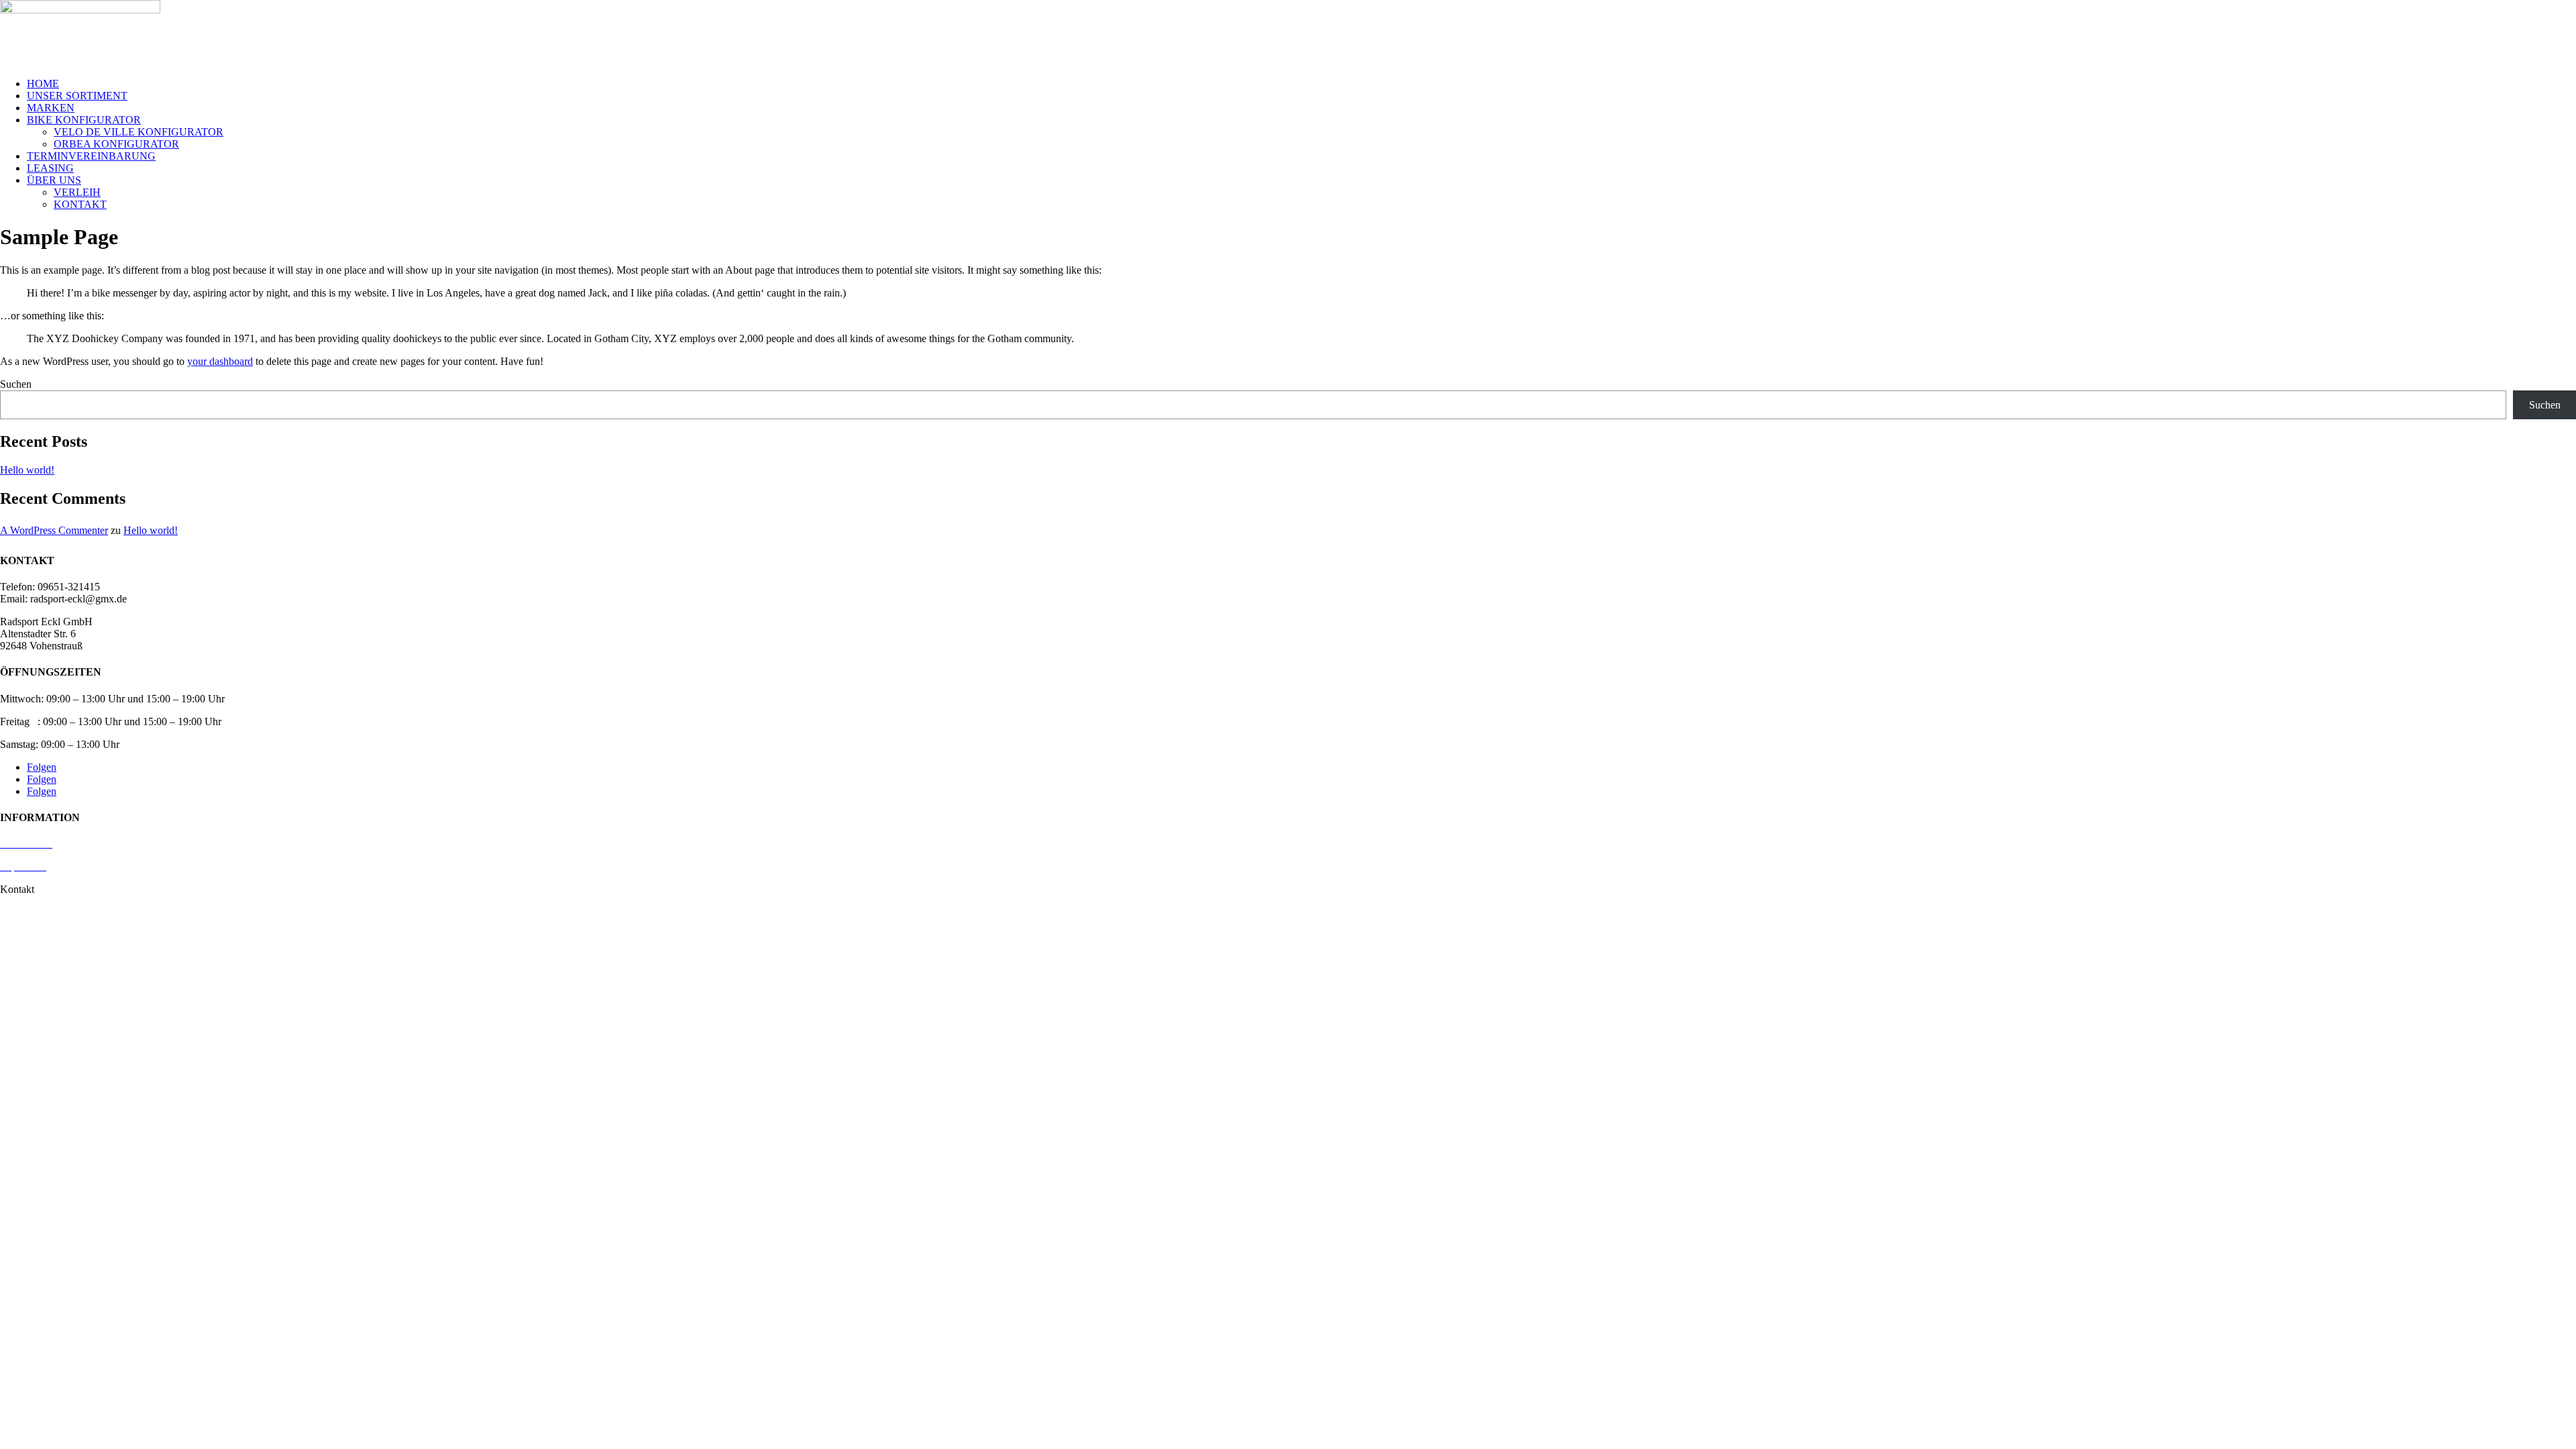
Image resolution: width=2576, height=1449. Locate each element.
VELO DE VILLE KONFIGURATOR (139, 132)
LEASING (50, 168)
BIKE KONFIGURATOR (84, 120)
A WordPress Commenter (54, 530)
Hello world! (27, 470)
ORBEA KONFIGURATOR (116, 144)
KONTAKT (80, 204)
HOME (43, 84)
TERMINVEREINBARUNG (91, 156)
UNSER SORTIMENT (77, 96)
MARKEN (51, 108)
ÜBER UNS (54, 180)
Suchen (16, 384)
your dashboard (220, 361)
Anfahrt (16, 912)
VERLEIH (77, 192)
